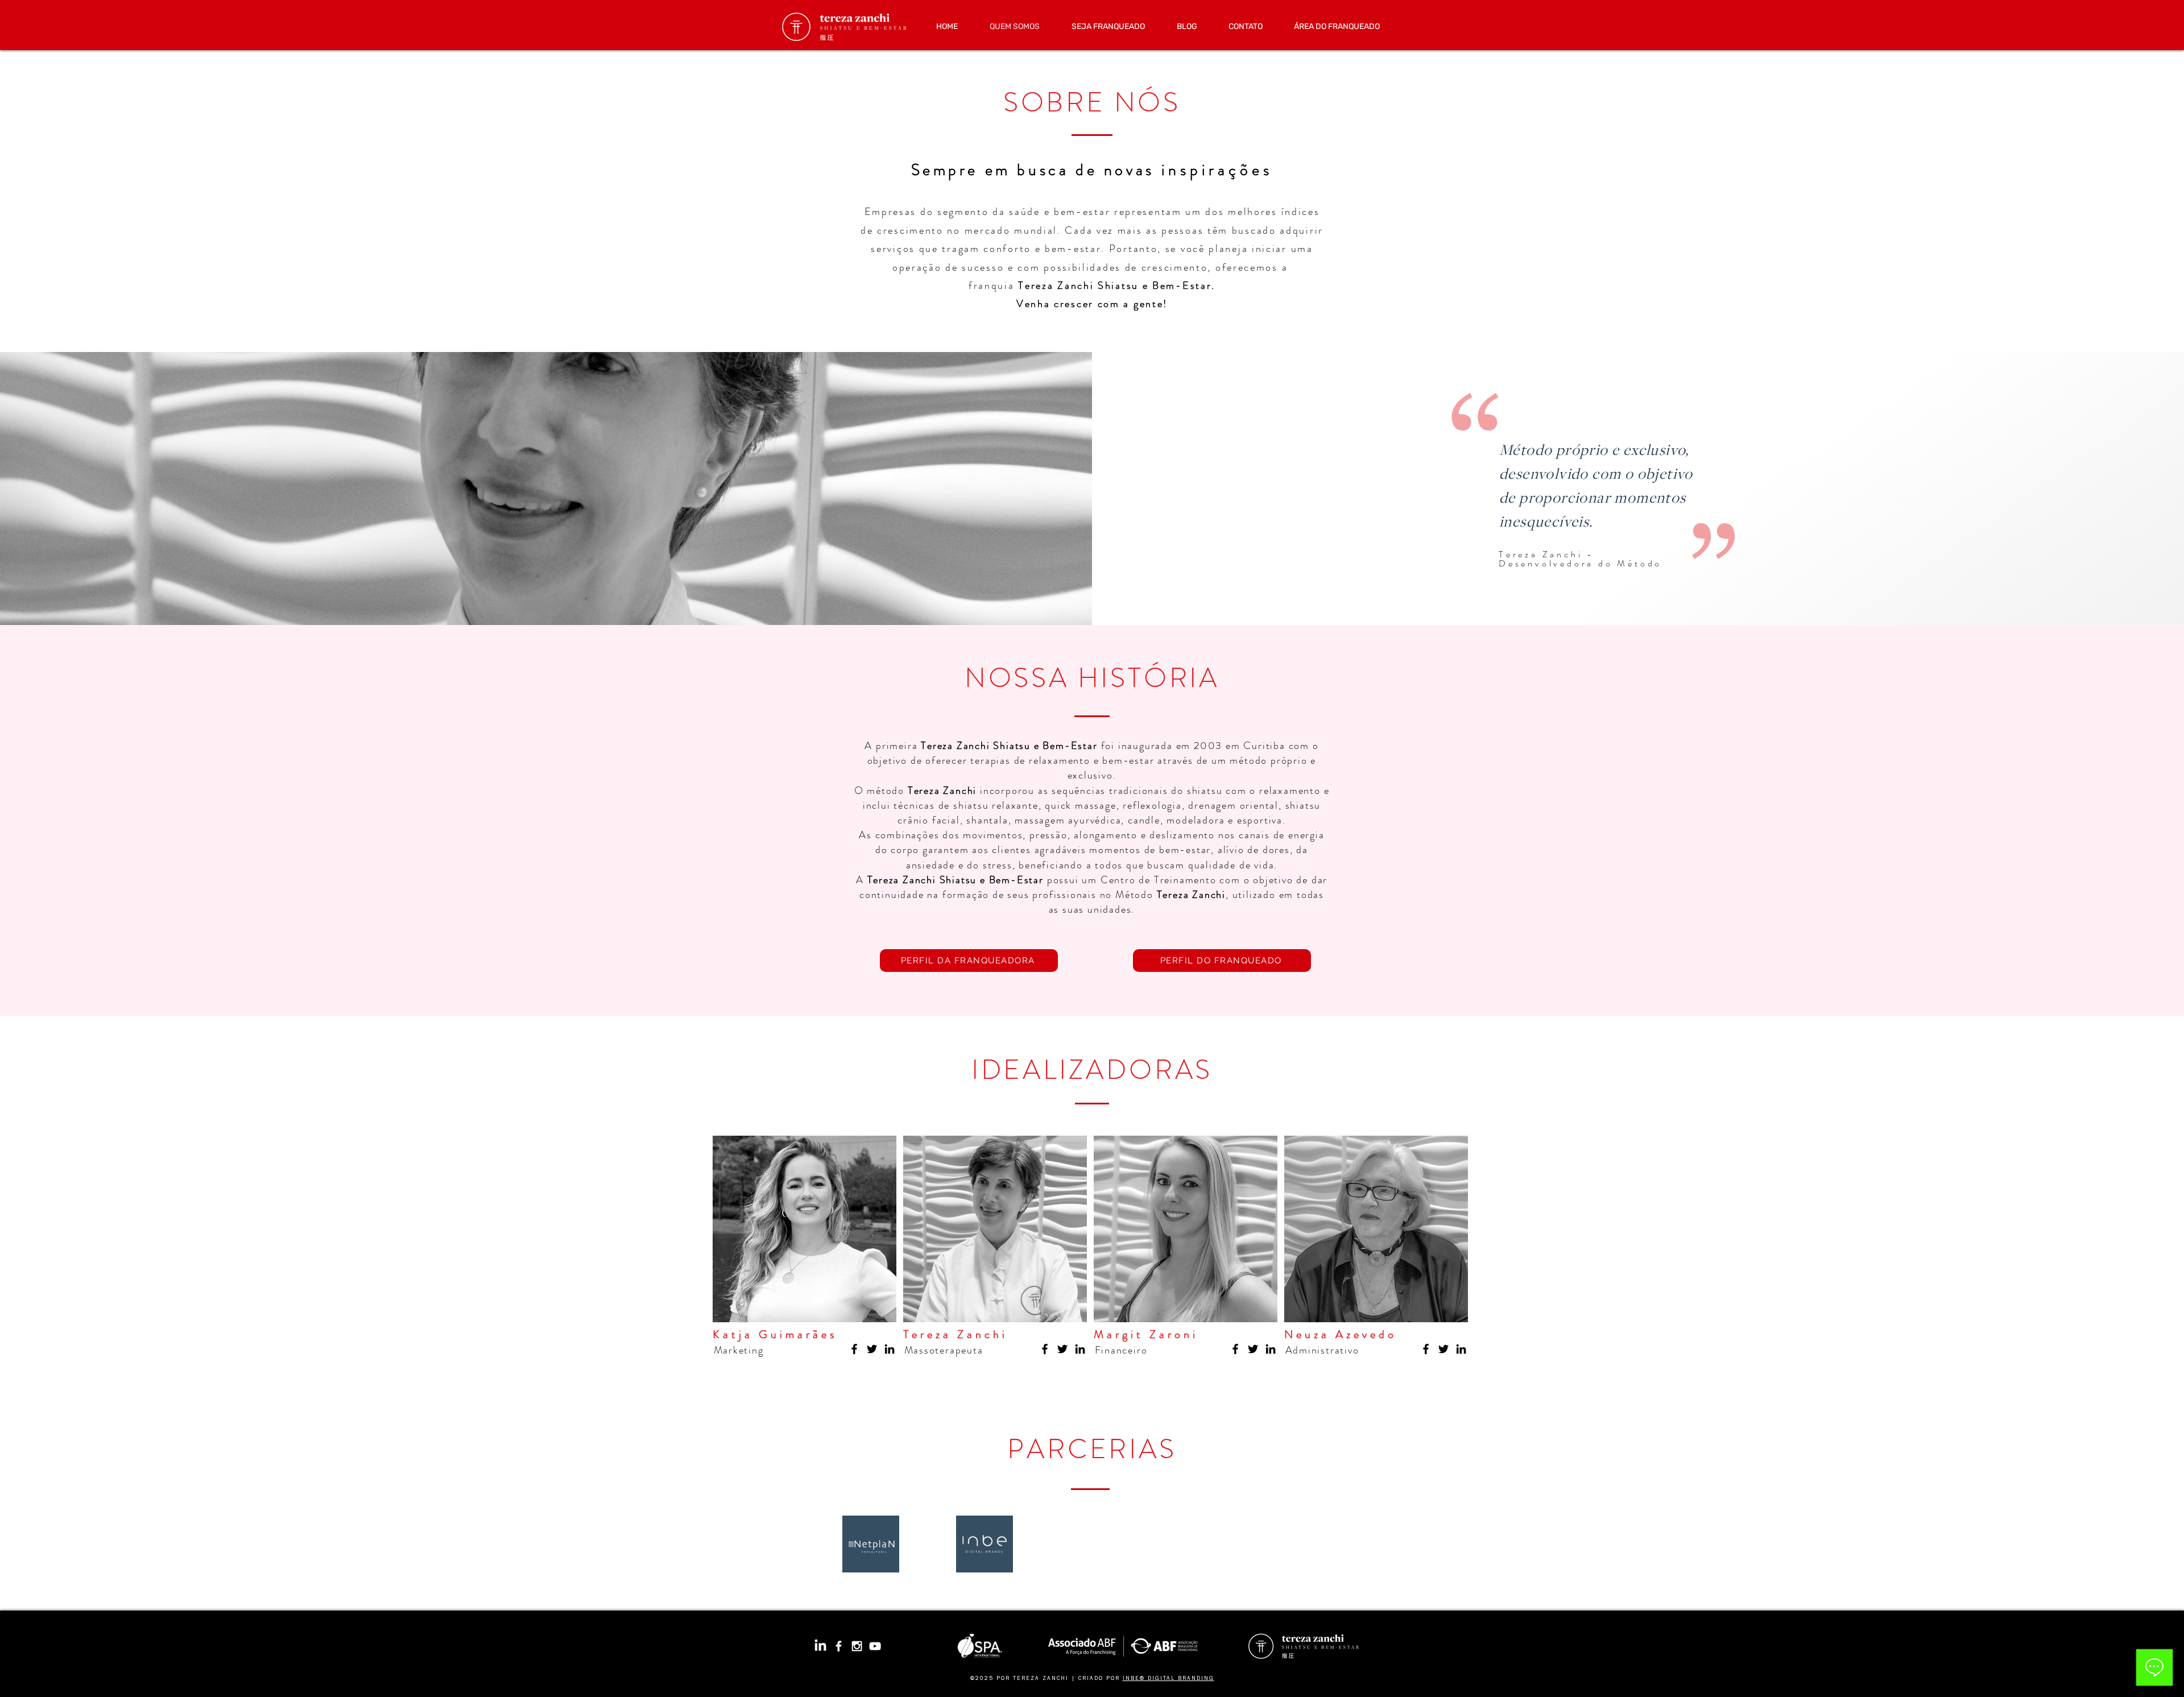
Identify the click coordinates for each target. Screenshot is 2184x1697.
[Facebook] (854, 1349)
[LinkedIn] (890, 1349)
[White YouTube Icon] (875, 1646)
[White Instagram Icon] (857, 1646)
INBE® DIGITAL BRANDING (1168, 1679)
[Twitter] (872, 1349)
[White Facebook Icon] (839, 1646)
